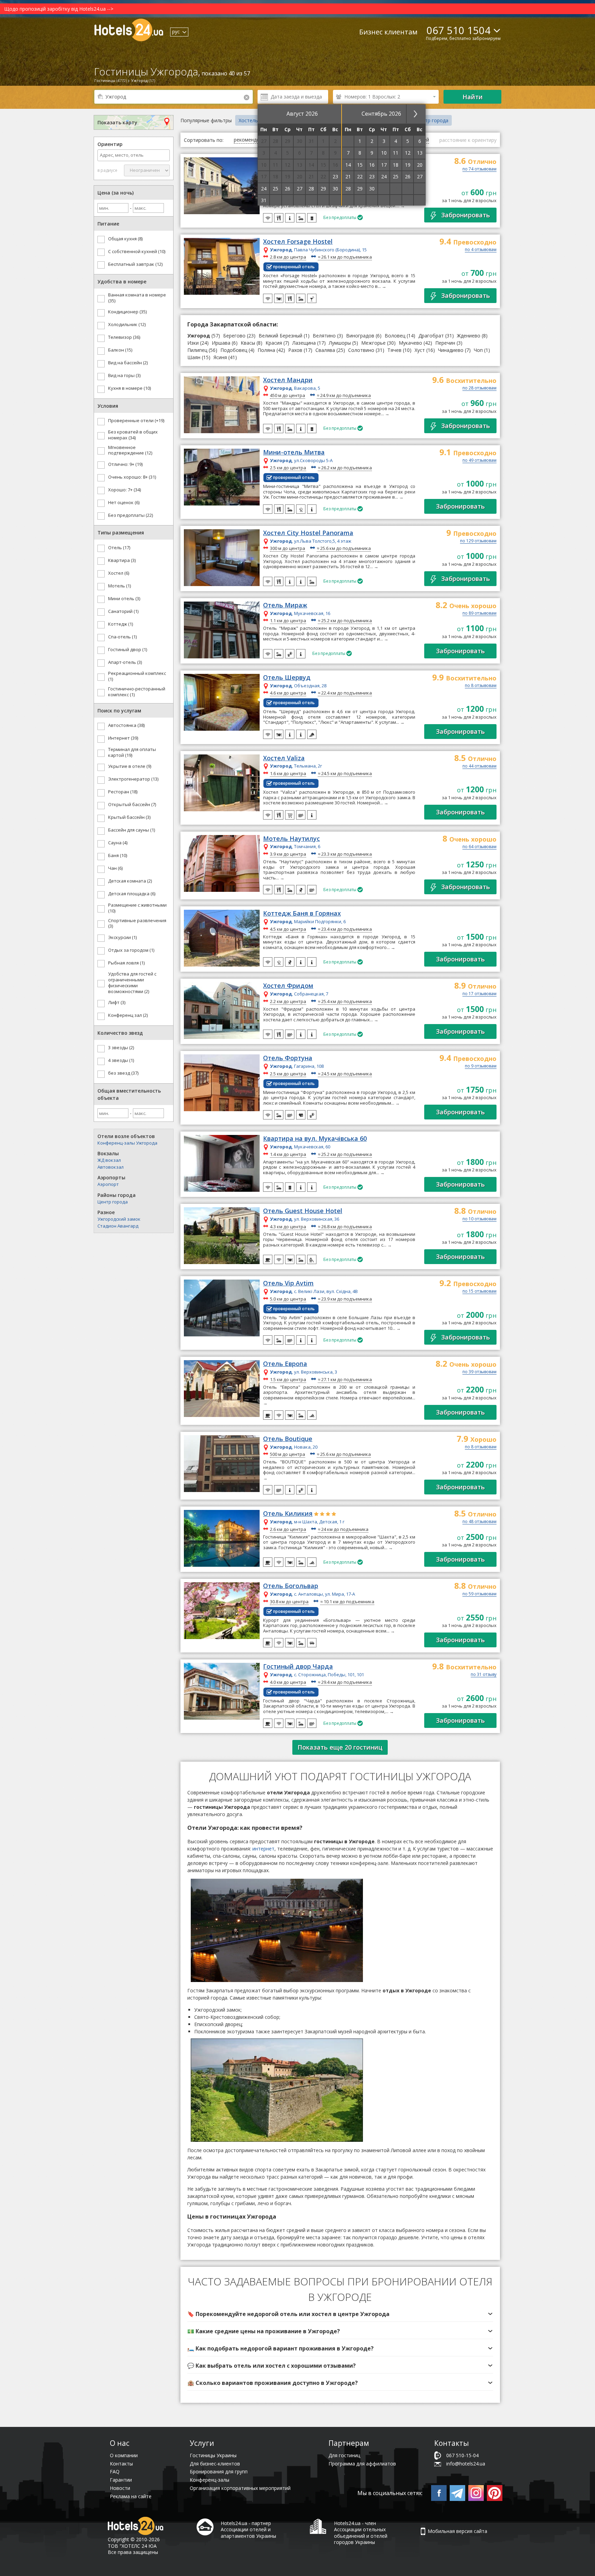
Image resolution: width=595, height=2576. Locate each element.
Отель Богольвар (291, 1586)
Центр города (113, 1202)
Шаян (195, 357)
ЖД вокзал (109, 1160)
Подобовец (234, 350)
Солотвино (361, 350)
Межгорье (373, 343)
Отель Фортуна (288, 1058)
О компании (124, 2455)
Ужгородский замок (119, 1219)
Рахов (295, 350)
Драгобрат (431, 336)
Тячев (394, 350)
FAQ (115, 2471)
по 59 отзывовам (479, 1594)
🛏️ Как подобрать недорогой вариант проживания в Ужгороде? (280, 2348)
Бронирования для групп (219, 2471)
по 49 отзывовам (479, 461)
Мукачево (410, 343)
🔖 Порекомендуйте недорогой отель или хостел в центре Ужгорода (288, 2314)
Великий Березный (280, 336)
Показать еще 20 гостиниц (340, 1747)
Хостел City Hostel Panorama (308, 533)
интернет (263, 1849)
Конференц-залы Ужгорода (127, 1143)
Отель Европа (285, 1364)
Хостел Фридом (288, 986)
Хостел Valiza (284, 758)
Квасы (248, 343)
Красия (274, 343)
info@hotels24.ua (466, 2464)
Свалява (325, 350)
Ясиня (220, 357)
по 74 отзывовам (479, 169)
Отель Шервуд (287, 678)
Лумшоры (340, 343)
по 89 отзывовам (479, 614)
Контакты (121, 2464)
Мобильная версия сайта (457, 2531)
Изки (193, 343)
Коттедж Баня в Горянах (302, 914)
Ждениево (469, 336)
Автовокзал (111, 1167)
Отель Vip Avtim (288, 1283)
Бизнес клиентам (388, 32)
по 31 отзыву (484, 1675)
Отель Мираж (285, 605)
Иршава (221, 343)
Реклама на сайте (131, 2496)
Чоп (478, 350)
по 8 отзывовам (481, 686)
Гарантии (121, 2480)
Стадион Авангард (118, 1226)
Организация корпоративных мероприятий (240, 2488)
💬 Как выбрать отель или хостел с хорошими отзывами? (272, 2366)
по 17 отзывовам (479, 994)
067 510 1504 (459, 30)
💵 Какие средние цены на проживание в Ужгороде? (264, 2331)
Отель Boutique (288, 1439)
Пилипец (197, 350)
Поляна (266, 350)
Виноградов (360, 336)
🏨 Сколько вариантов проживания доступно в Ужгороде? (273, 2383)
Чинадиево (451, 350)
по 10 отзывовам (479, 1219)
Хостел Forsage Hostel (298, 242)
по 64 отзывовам (479, 847)
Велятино (324, 336)
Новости (120, 2488)
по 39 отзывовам (479, 1372)
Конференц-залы (210, 2480)
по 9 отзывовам (481, 1066)
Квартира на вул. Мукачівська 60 (315, 1139)
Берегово (234, 336)
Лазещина (304, 343)
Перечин (445, 343)
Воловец (395, 336)
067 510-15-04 (462, 2455)
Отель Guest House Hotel (303, 1211)
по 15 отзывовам (479, 1292)
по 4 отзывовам (481, 250)
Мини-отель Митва (294, 452)
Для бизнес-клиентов (215, 2464)
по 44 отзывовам (479, 766)
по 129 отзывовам (478, 541)
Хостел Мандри (288, 380)
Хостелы (249, 120)
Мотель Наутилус (291, 839)
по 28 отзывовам (479, 388)
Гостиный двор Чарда (298, 1667)
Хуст (420, 350)
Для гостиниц (344, 2455)
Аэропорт (108, 1184)
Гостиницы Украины (213, 2455)
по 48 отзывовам (479, 1522)
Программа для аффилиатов (362, 2464)
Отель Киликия (288, 1514)
